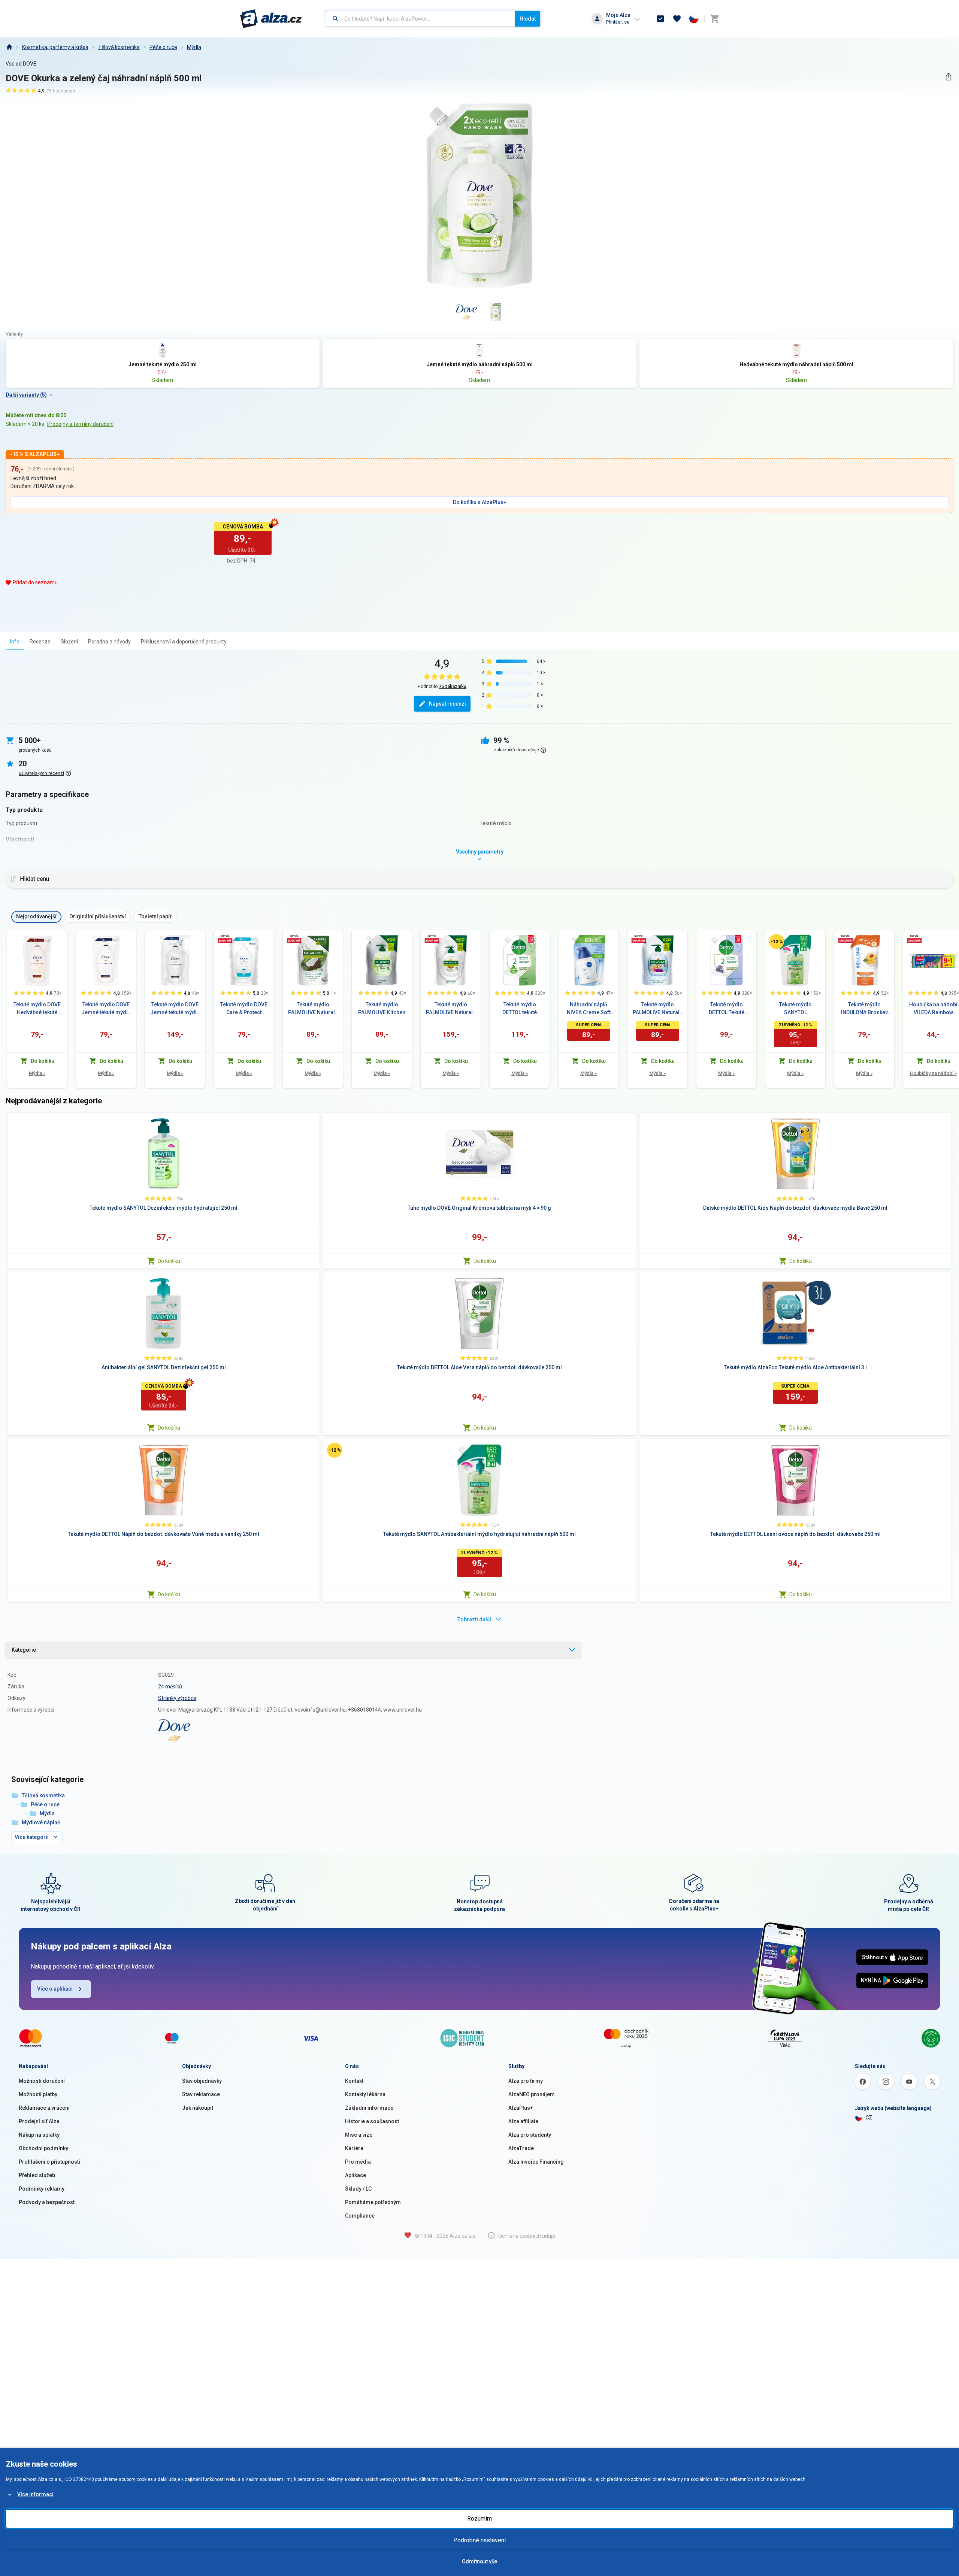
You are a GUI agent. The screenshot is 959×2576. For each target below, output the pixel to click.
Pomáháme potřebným (373, 2202)
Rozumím (479, 2519)
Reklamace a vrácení (44, 2108)
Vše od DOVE (21, 64)
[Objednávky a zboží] (660, 19)
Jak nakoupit (198, 2108)
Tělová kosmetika (119, 47)
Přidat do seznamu (35, 582)
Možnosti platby (38, 2094)
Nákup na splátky (39, 2135)
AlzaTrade (521, 2148)
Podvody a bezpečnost (47, 2202)
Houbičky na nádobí (933, 1073)
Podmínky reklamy (42, 2189)
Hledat (528, 19)
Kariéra (354, 2148)
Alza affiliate (523, 2121)
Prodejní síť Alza (39, 2121)
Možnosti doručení (42, 2081)
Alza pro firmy (526, 2081)
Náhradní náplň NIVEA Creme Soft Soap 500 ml (589, 1009)
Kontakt (354, 2081)
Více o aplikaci (55, 1989)
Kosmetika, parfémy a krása (55, 47)
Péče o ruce (163, 47)
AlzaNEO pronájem (532, 2094)
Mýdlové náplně (41, 1822)
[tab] (15, 641)
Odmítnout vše (479, 2561)
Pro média (358, 2162)
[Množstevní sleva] (225, 939)
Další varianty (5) (26, 395)
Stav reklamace (201, 2094)
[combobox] (420, 19)
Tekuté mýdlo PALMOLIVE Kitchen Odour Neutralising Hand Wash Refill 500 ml (382, 1009)
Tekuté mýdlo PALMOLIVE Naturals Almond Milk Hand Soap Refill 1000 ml (451, 1009)
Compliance (360, 2216)
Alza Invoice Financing (536, 2162)
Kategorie (24, 1650)
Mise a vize (359, 2135)
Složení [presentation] (69, 642)
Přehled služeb (37, 2175)
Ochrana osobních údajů (527, 2236)
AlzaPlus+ (521, 2108)
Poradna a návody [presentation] (109, 642)
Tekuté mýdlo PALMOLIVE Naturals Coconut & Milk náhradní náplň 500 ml (313, 1009)
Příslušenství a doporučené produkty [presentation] (184, 642)
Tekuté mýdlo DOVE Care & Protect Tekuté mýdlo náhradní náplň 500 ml (244, 1009)
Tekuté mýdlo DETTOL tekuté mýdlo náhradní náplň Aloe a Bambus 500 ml (520, 1009)
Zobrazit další (474, 1619)
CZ (869, 2118)
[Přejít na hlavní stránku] (271, 19)
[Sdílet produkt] (948, 77)
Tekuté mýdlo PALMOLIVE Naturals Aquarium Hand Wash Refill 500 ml (658, 1009)
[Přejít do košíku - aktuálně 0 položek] (714, 19)
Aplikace (356, 2175)
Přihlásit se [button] (618, 22)
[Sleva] (777, 942)
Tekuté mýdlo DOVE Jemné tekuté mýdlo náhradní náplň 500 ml (106, 1009)
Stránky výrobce (177, 1698)
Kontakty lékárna (365, 2094)
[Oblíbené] (677, 19)
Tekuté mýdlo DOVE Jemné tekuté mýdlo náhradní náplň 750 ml (175, 1009)
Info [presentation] (15, 642)
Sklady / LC (358, 2189)
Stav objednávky (202, 2081)
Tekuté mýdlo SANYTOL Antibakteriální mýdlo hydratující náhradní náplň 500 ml (795, 1009)
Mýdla (194, 47)
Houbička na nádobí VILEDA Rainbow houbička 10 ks (933, 1009)
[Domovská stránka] (9, 47)
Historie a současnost (372, 2121)
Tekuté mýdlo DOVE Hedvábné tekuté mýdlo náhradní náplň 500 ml (37, 1009)
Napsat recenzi (447, 704)
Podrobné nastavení (479, 2540)
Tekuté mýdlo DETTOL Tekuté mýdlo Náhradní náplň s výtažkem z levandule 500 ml (726, 1009)
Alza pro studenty (530, 2135)
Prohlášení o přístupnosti (49, 2162)
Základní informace (369, 2108)
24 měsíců (170, 1686)
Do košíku (169, 1261)
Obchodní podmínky (43, 2148)
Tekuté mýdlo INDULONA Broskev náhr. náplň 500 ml (864, 1009)
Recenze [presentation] (40, 642)
